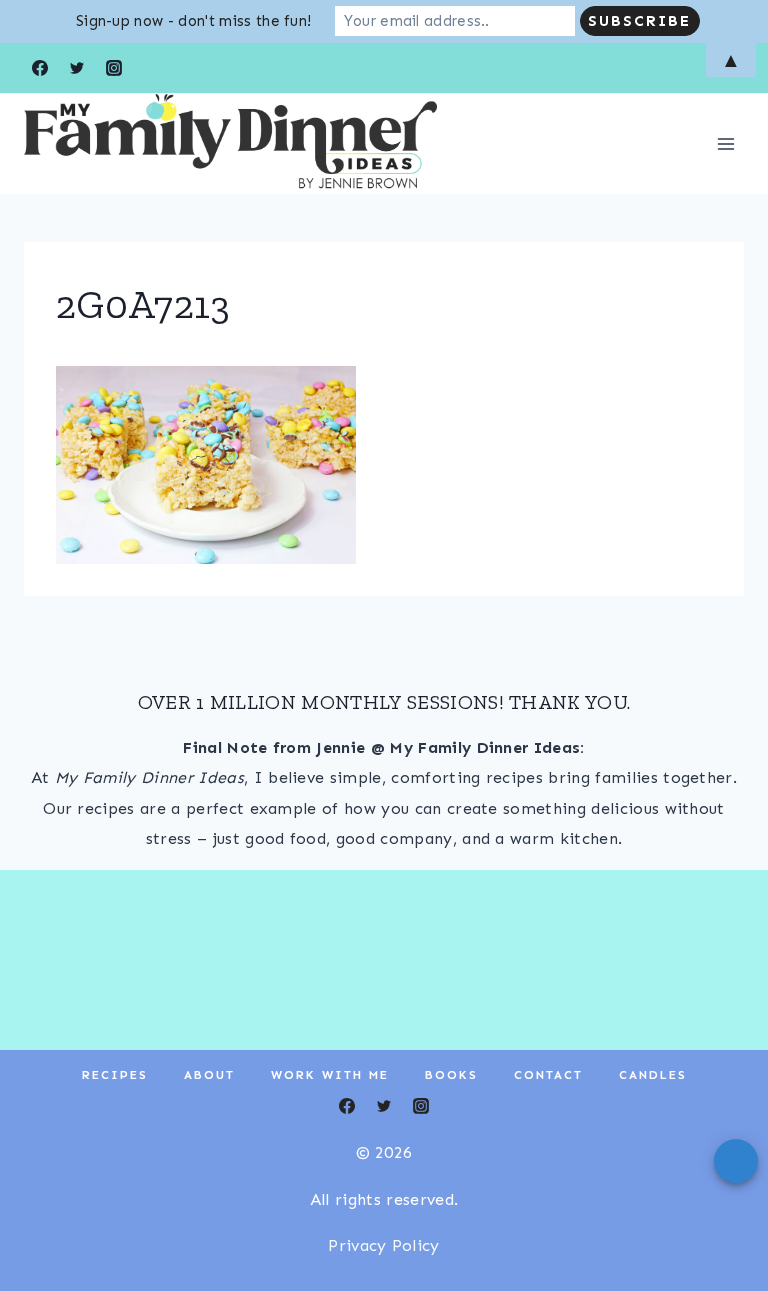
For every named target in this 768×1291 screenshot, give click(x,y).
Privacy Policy (383, 1245)
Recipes (115, 1075)
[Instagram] (421, 1106)
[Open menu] (725, 143)
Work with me (330, 1075)
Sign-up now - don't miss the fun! (194, 21)
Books (451, 1075)
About (209, 1075)
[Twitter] (384, 1106)
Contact (548, 1075)
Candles (653, 1075)
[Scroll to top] (721, 1214)
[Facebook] (347, 1106)
